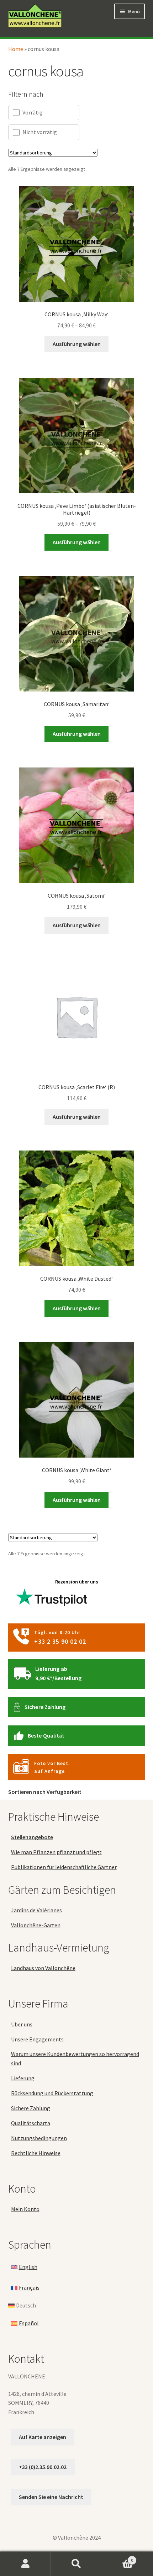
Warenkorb (118, 2558)
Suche (76, 2564)
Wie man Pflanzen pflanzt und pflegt (56, 1852)
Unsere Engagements (37, 2039)
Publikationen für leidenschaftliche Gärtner (64, 1867)
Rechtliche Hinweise (36, 2153)
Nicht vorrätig (40, 132)
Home (16, 49)
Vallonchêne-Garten (36, 1925)
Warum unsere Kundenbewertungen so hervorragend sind (75, 2059)
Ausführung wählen (77, 344)
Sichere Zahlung (45, 1707)
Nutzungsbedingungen (39, 2138)
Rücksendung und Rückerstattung (52, 2093)
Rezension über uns (77, 1582)
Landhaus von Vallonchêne (43, 1968)
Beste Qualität (46, 1735)
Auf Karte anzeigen (43, 2437)
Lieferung (23, 2078)
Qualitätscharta (31, 2123)
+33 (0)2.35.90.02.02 (43, 2467)
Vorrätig (33, 112)
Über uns (22, 2024)
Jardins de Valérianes (36, 1910)
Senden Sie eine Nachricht (51, 2497)
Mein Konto (25, 2209)
